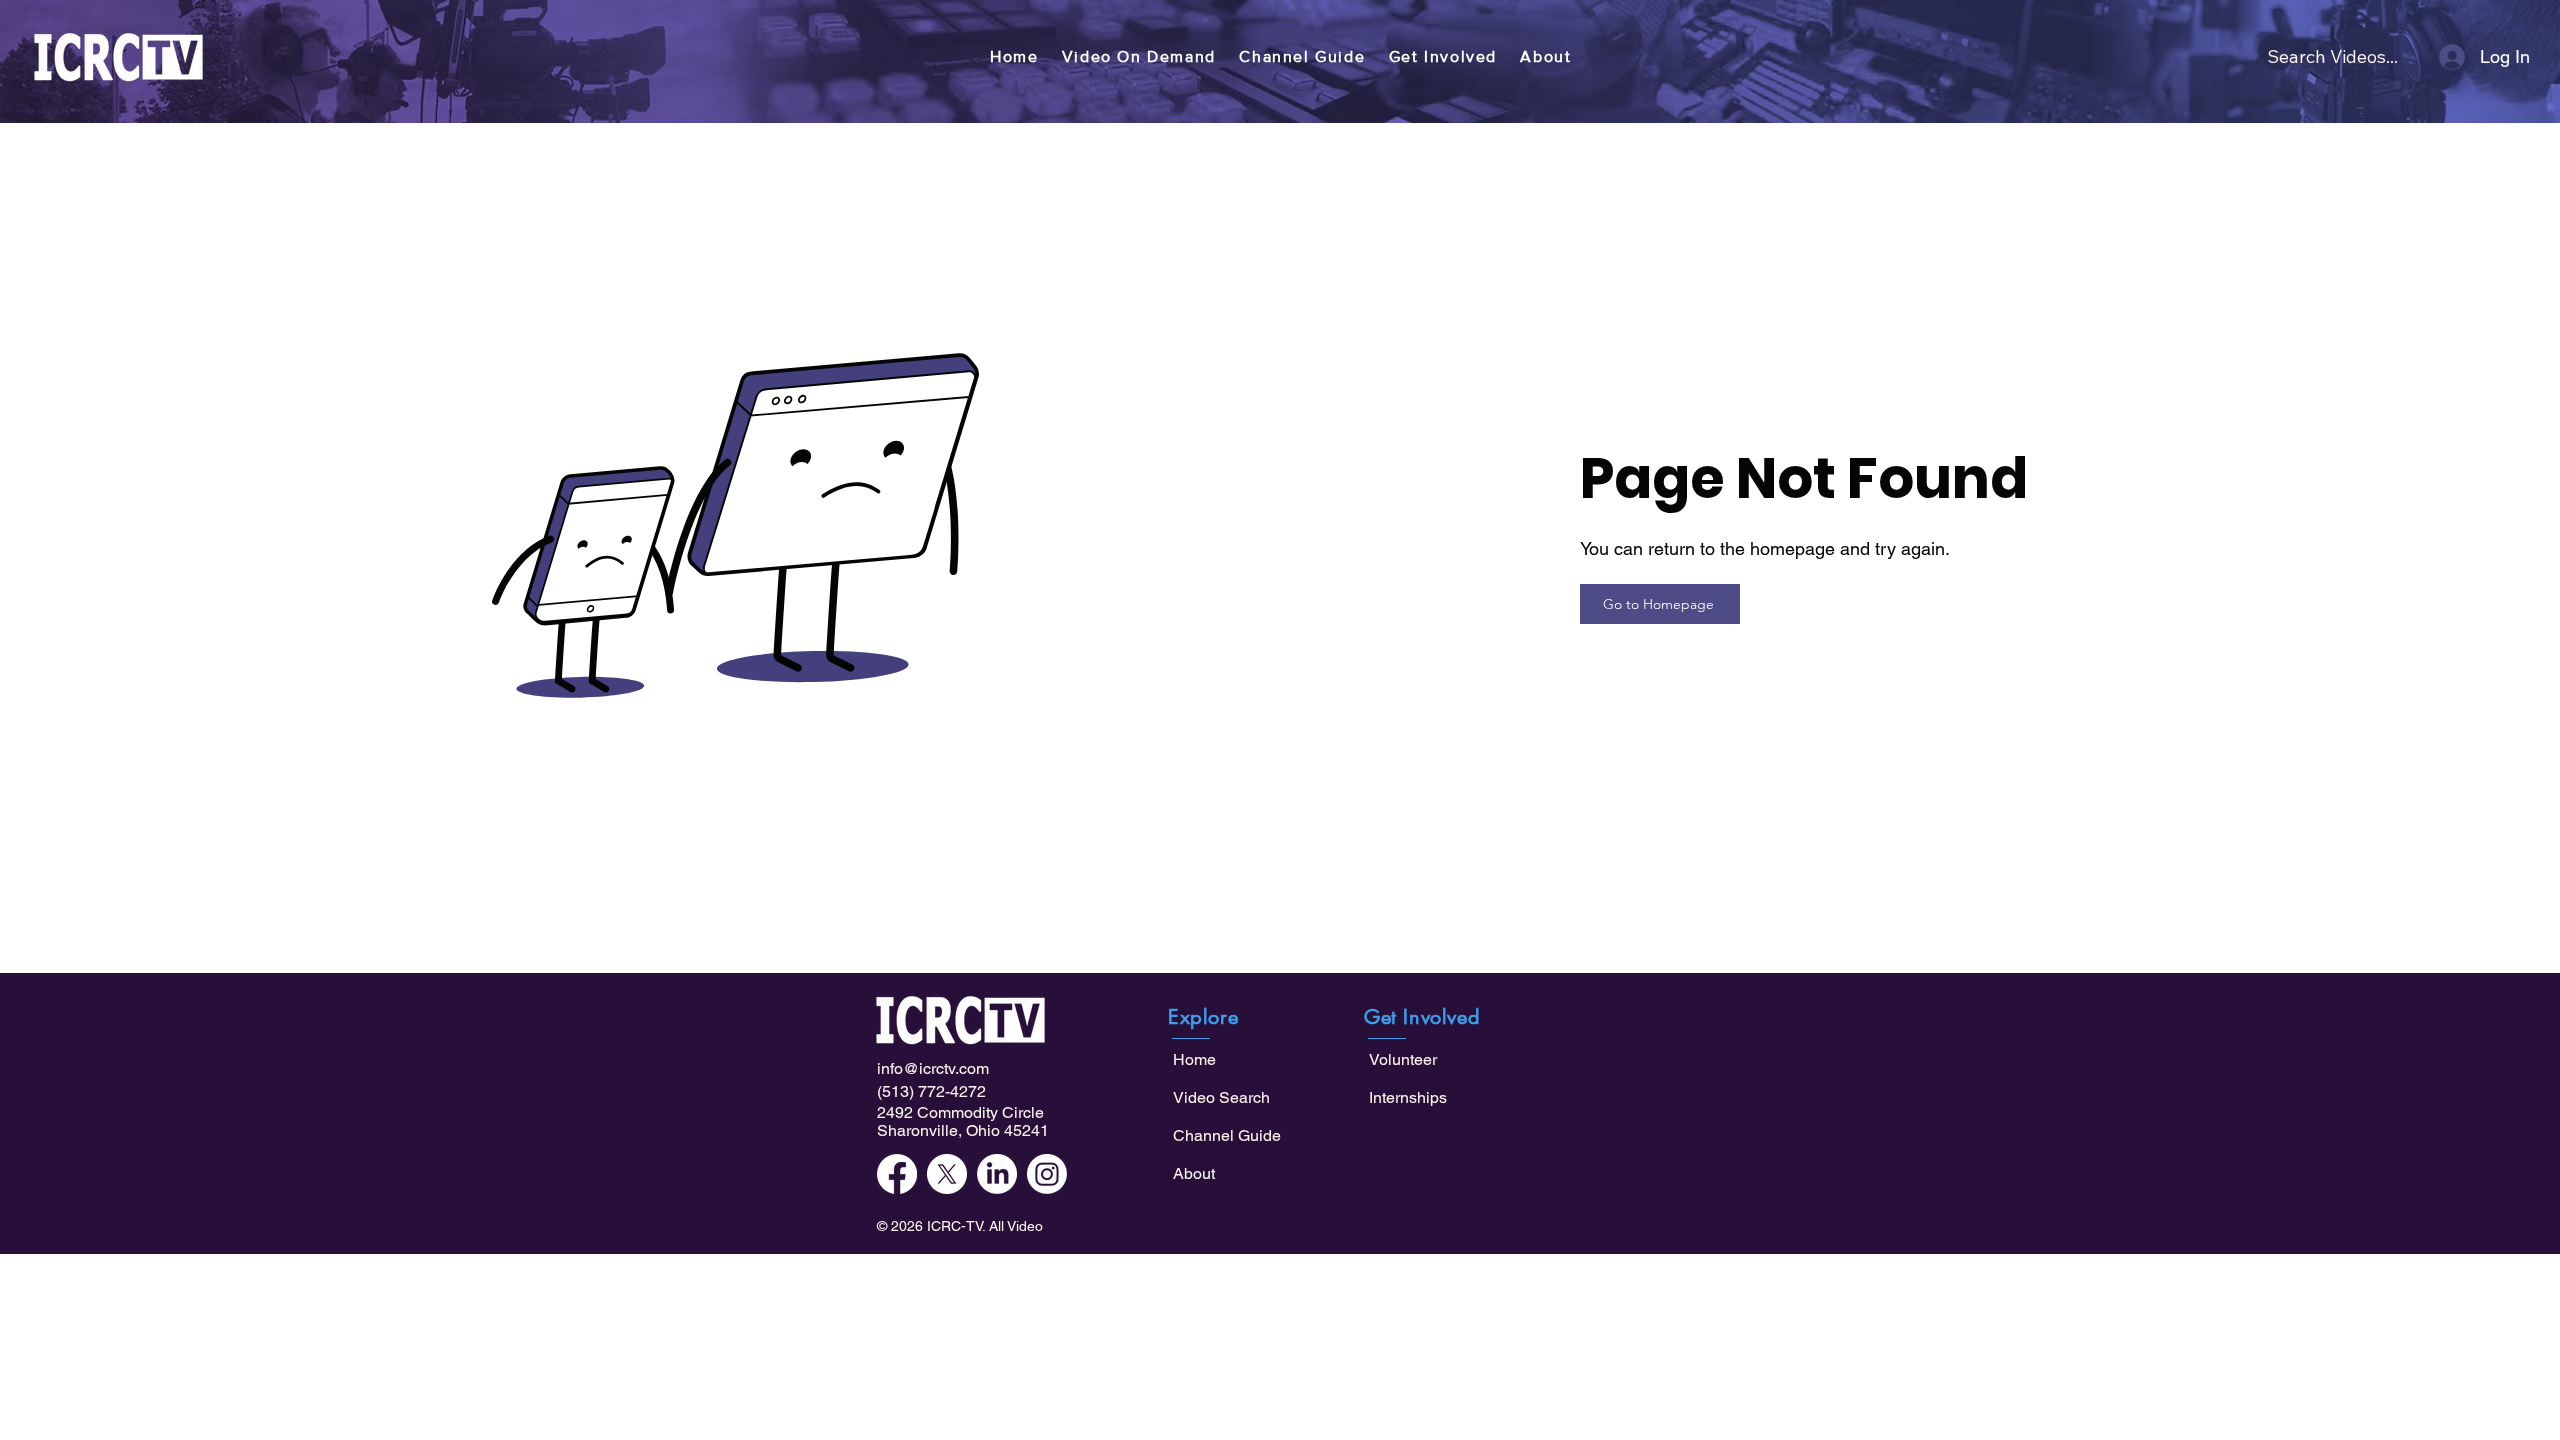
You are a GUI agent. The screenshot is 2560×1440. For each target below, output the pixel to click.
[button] (1139, 56)
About (1194, 1173)
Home (1194, 1059)
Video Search (1221, 1097)
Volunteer (1403, 1059)
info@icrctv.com (933, 1068)
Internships (1408, 1097)
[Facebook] (897, 1174)
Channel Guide (1227, 1135)
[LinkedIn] (997, 1174)
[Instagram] (1047, 1174)
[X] (947, 1174)
